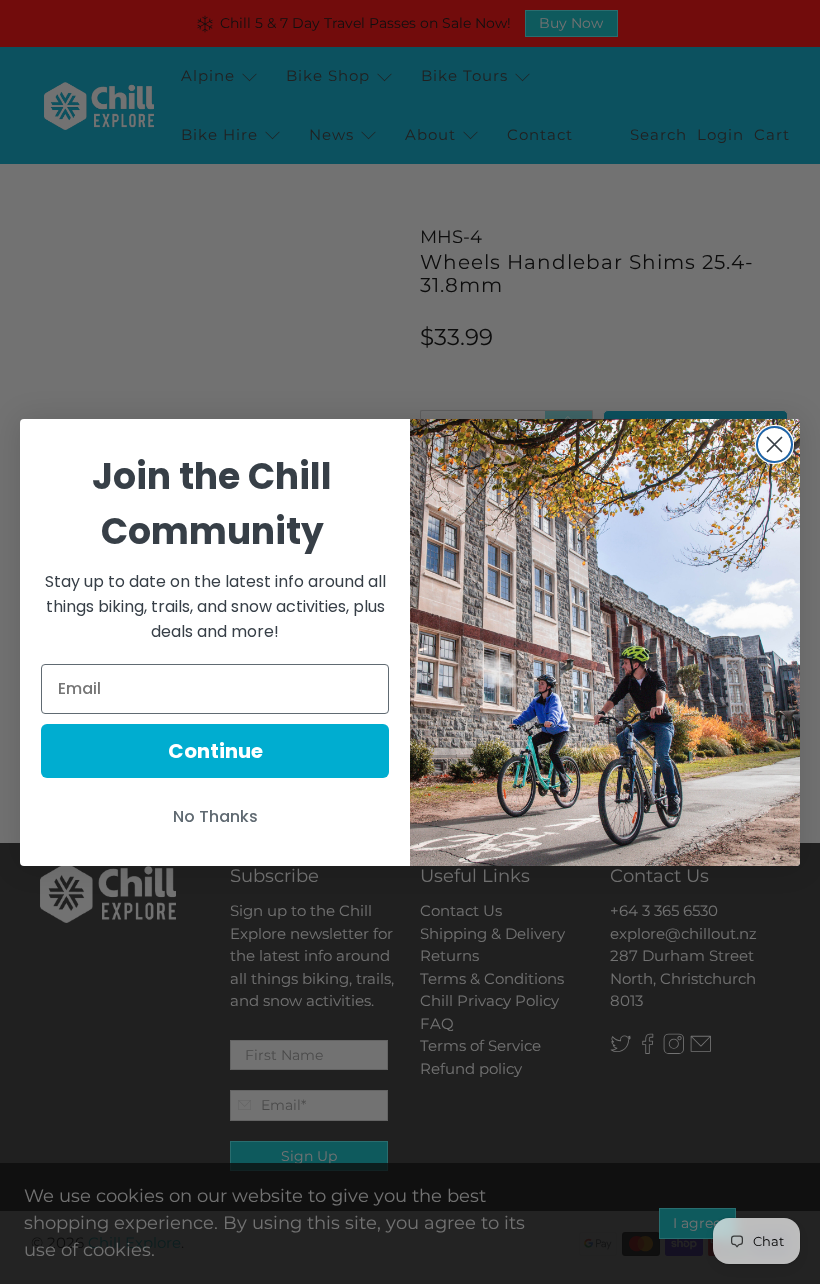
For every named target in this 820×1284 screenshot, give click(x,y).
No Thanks (215, 816)
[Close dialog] (774, 444)
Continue (215, 751)
